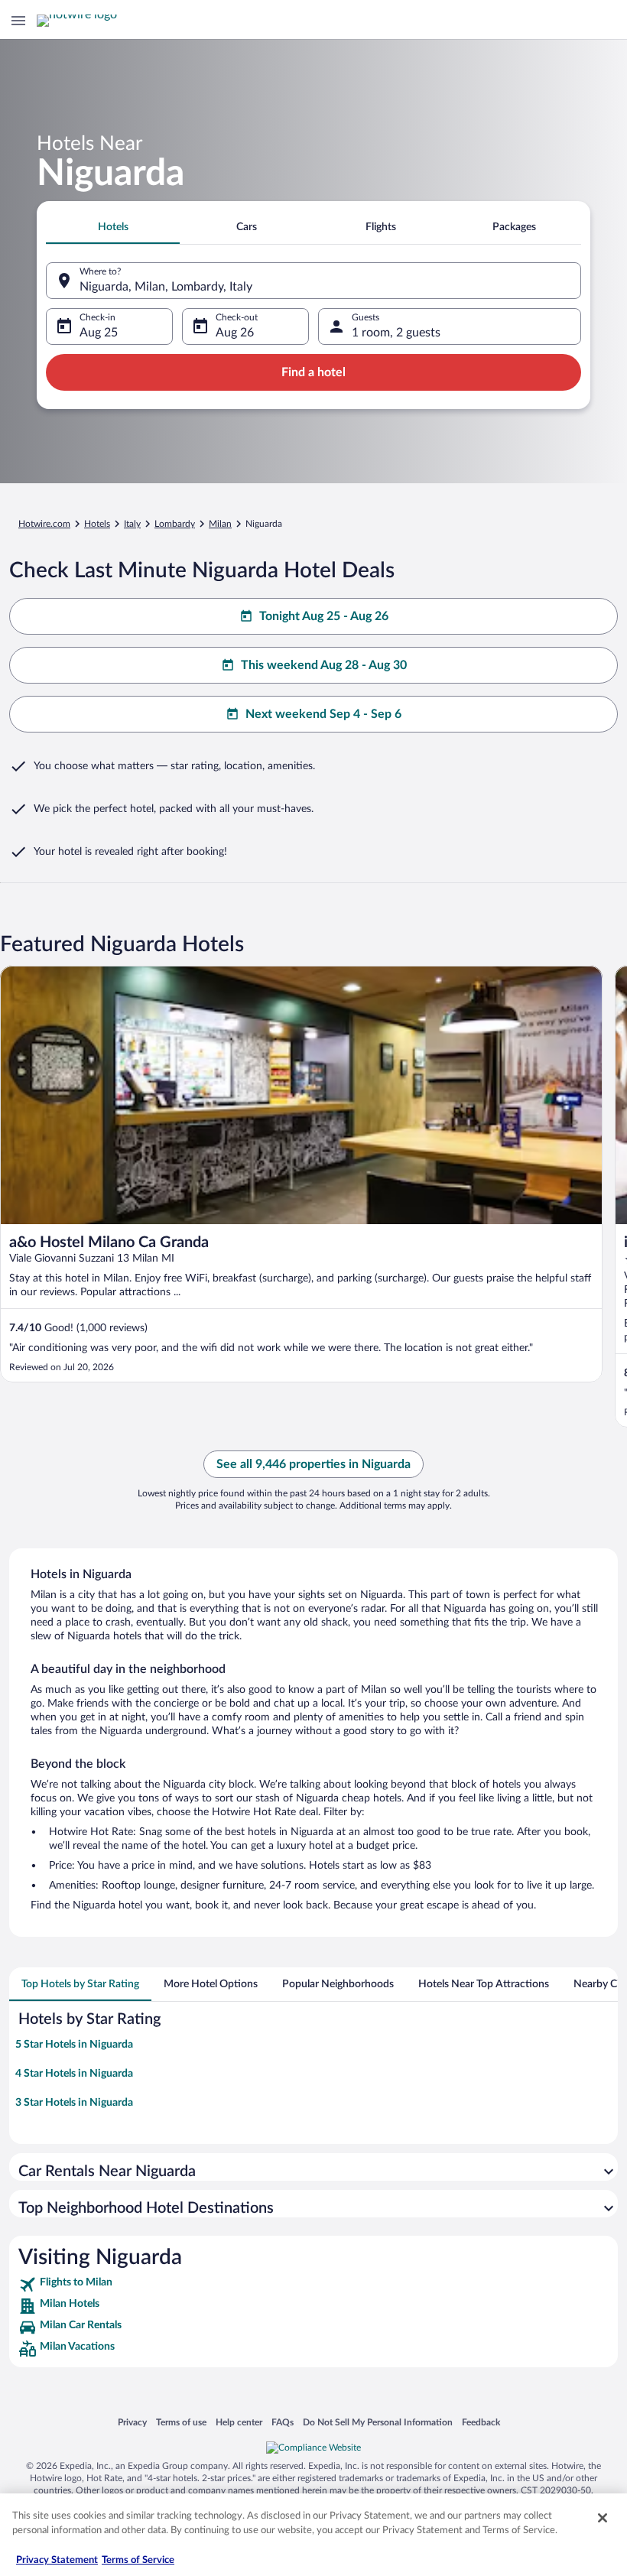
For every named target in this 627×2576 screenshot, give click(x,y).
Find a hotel (313, 372)
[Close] (603, 2518)
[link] (313, 2285)
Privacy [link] (132, 2422)
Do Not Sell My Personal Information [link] (378, 2422)
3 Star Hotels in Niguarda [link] (74, 2103)
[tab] (113, 227)
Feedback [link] (481, 2422)
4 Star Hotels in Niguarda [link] (74, 2074)
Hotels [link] (97, 524)
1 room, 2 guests (396, 333)
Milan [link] (220, 524)
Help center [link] (239, 2422)
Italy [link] (132, 524)
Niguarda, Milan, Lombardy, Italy (166, 287)
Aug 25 (99, 333)
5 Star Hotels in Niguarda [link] (74, 2045)
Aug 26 (235, 333)
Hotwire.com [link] (44, 524)
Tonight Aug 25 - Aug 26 (324, 616)
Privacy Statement (57, 2560)
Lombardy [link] (175, 524)
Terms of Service (138, 2560)
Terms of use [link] (181, 2422)
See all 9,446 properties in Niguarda (313, 1464)
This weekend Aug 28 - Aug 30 (324, 665)
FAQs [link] (283, 2422)
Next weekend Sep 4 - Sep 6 (323, 714)
